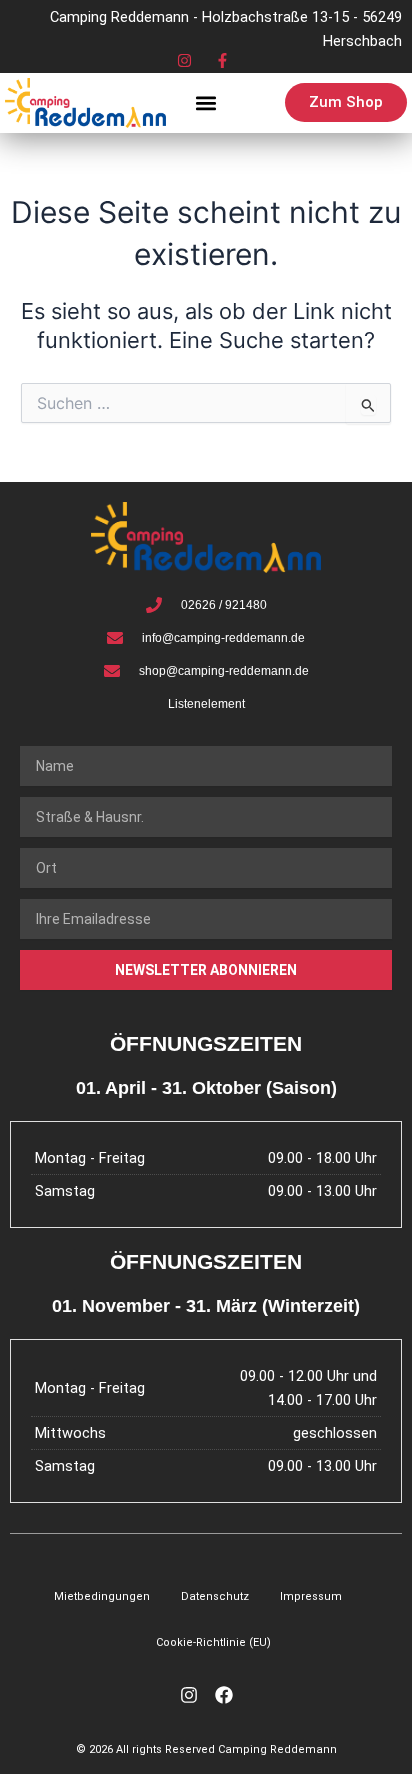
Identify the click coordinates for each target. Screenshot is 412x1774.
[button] (205, 102)
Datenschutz (215, 1596)
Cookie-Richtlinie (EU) (213, 1642)
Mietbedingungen (102, 1596)
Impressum (311, 1596)
